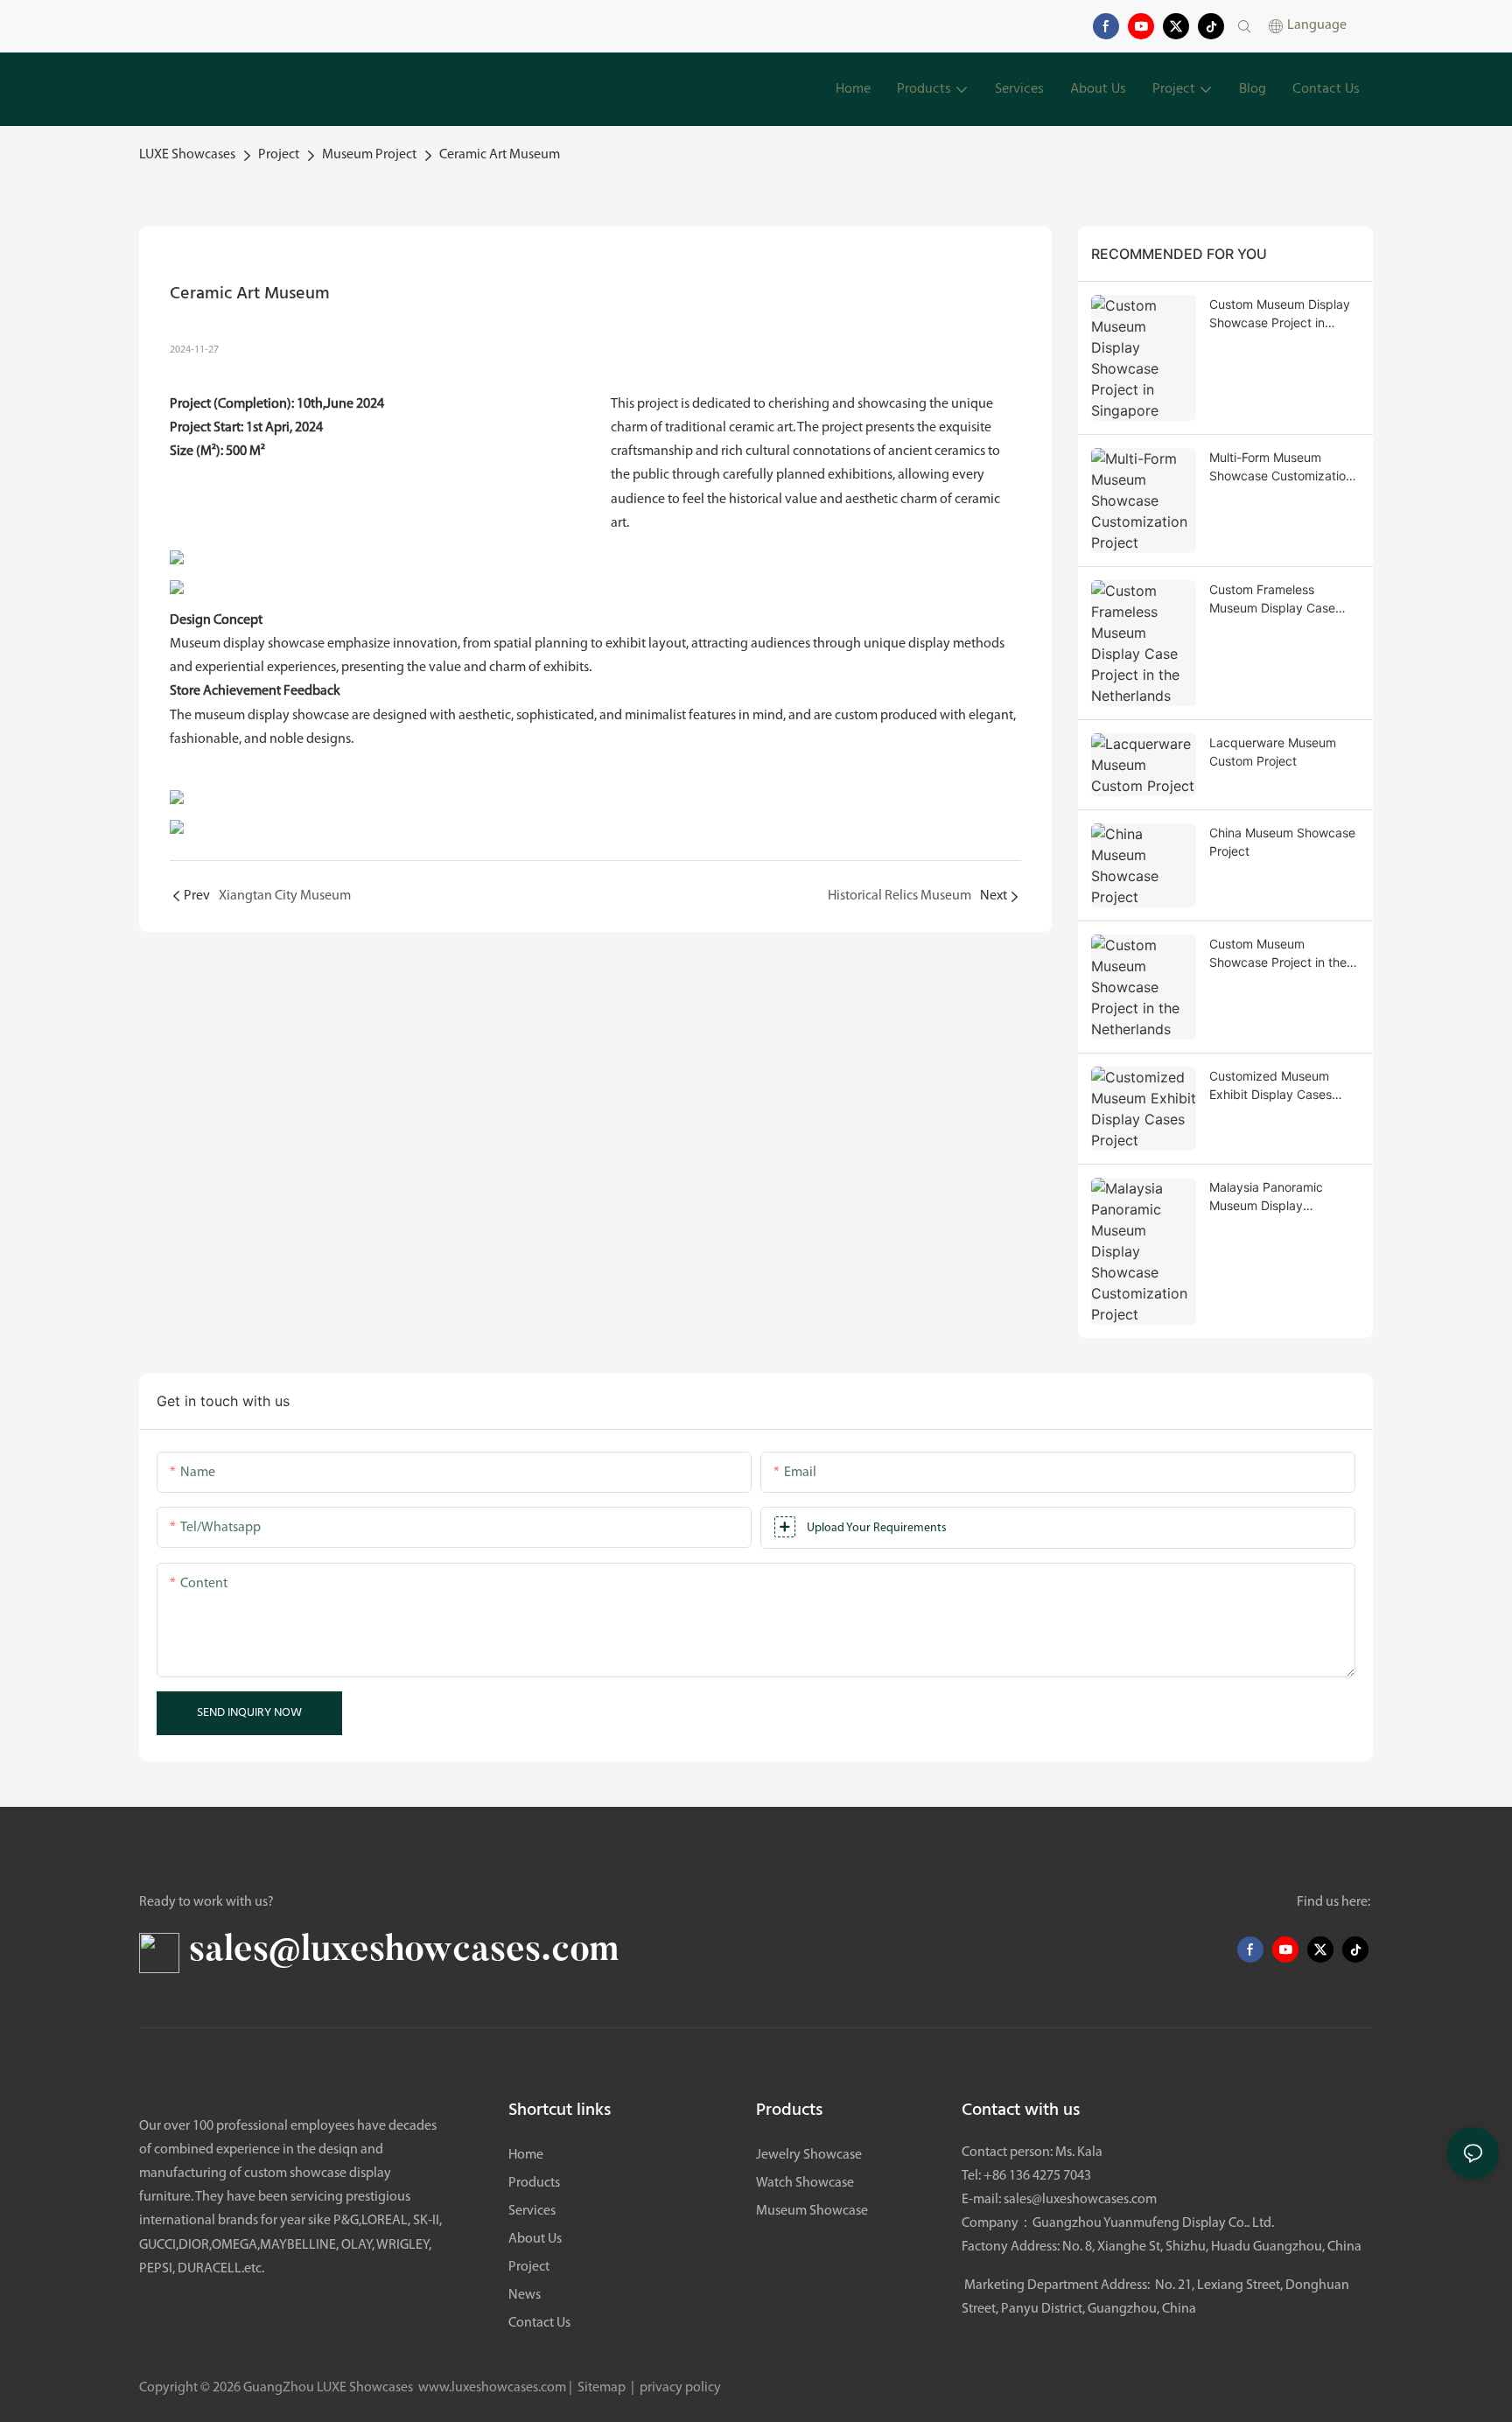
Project (279, 155)
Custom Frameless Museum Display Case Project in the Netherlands (1284, 599)
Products (534, 2183)
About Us (535, 2239)
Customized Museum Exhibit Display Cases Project (1270, 1086)
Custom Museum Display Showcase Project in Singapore (1280, 314)
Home (526, 2155)
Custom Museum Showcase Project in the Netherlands (1278, 954)
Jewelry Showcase (809, 2155)
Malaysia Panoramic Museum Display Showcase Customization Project (1281, 1197)
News (525, 2295)
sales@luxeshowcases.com (1080, 2200)
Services (532, 2211)
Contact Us (539, 2323)
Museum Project (369, 155)
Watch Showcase (805, 2183)
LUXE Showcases (187, 155)
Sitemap (602, 2388)
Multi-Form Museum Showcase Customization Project (1281, 467)
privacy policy (679, 2388)
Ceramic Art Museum (500, 155)
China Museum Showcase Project (1282, 842)
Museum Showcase (812, 2211)
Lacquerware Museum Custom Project (1273, 752)
